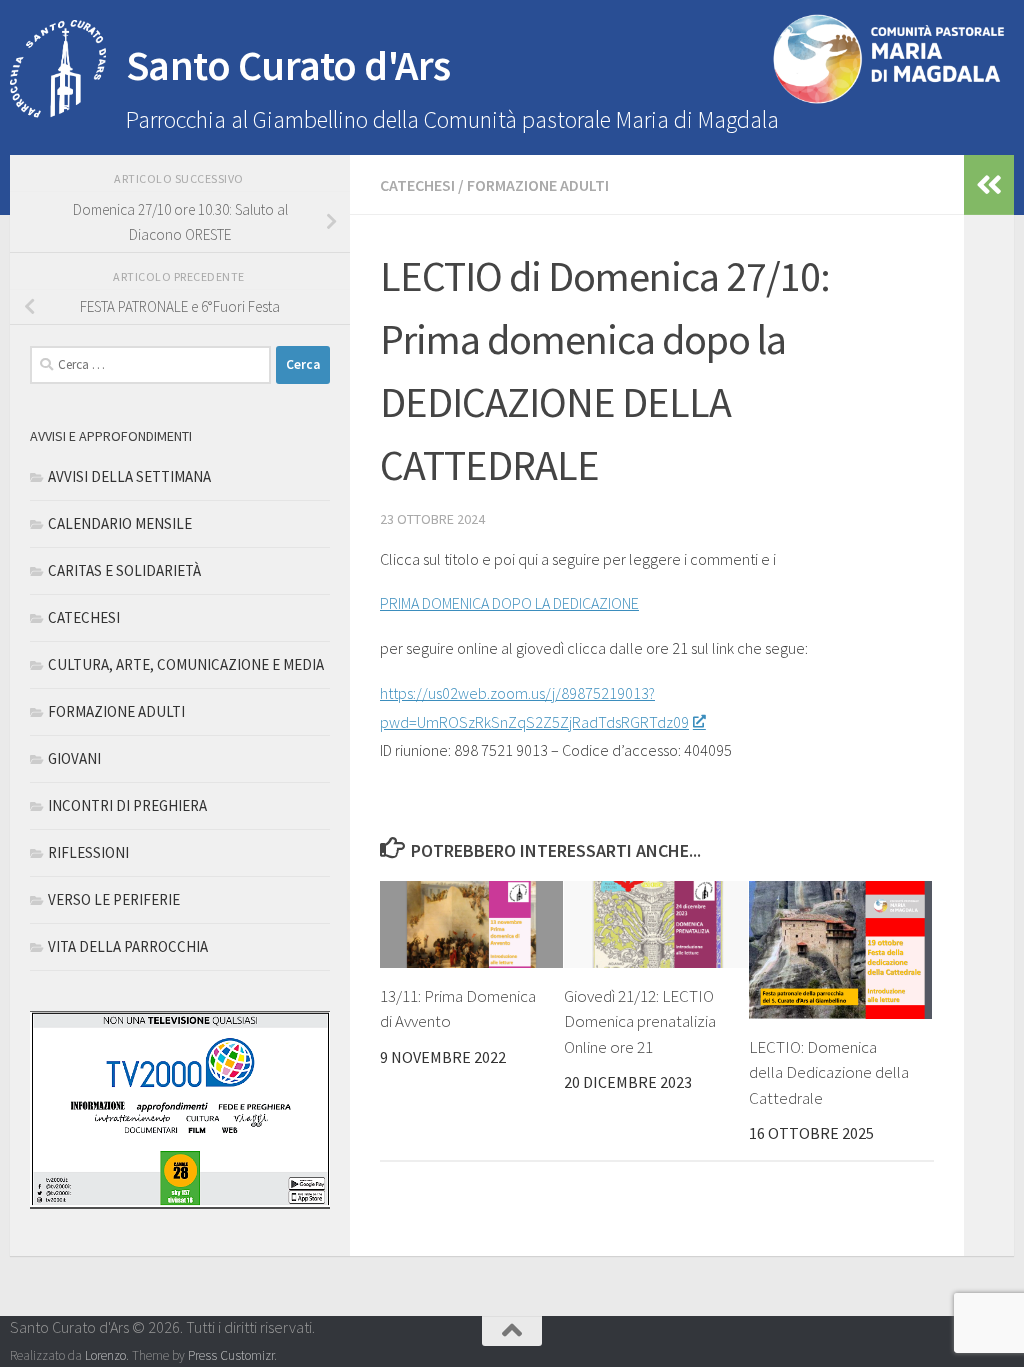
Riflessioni (88, 852)
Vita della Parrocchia (128, 946)
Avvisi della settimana (129, 476)
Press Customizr (231, 1355)
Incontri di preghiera (127, 805)
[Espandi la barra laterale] (989, 185)
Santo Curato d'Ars (288, 65)
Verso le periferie (114, 899)
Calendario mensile (120, 523)
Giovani (74, 758)
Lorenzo (105, 1355)
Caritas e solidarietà (124, 570)
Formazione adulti (538, 185)
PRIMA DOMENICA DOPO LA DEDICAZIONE (509, 603)
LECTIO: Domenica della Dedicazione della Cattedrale (829, 1072)
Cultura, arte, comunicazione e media (186, 664)
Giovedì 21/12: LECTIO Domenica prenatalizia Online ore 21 (640, 1021)
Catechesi (417, 185)
